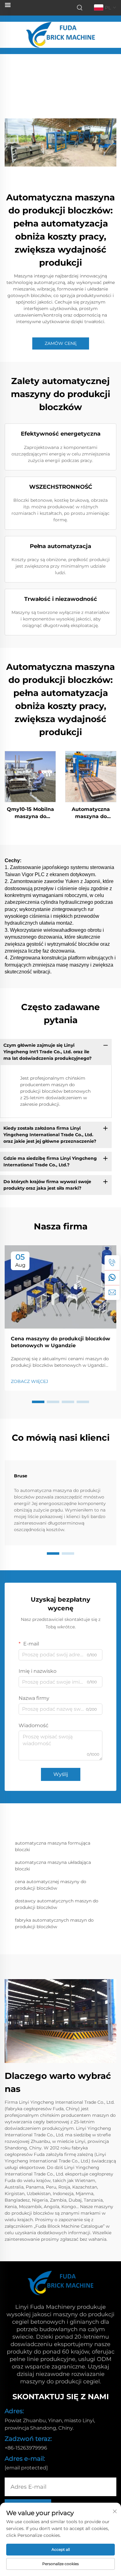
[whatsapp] (112, 1278)
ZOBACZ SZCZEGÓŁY (30, 776)
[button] (38, 1402)
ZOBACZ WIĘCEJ (29, 1381)
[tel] (112, 1263)
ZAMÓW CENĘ (61, 343)
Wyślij (61, 1774)
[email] (112, 1293)
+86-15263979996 (26, 2448)
